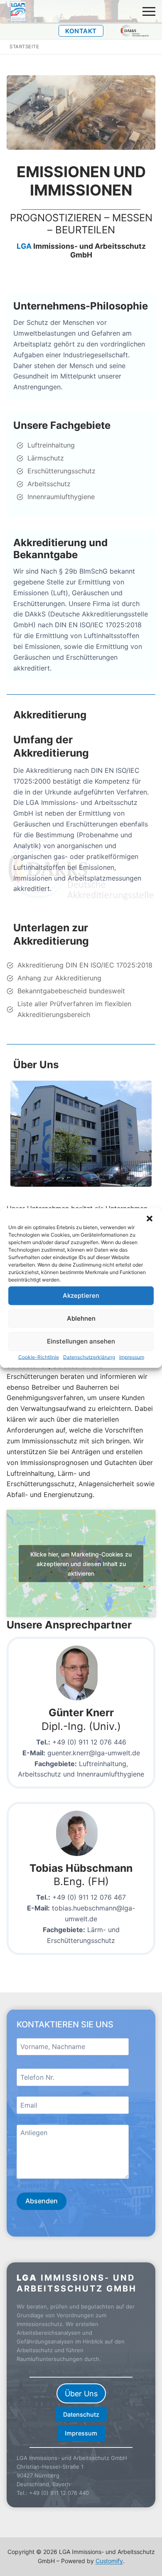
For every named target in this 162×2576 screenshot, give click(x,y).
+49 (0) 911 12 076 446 (89, 1742)
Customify (109, 2561)
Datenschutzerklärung (89, 1357)
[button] (150, 1218)
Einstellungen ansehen (81, 1341)
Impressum (132, 1357)
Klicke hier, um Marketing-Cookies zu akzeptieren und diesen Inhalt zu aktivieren (81, 1563)
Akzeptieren (81, 1295)
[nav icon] (149, 11)
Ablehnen (81, 1318)
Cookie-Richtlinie (39, 1357)
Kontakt (81, 31)
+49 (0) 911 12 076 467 (89, 1897)
